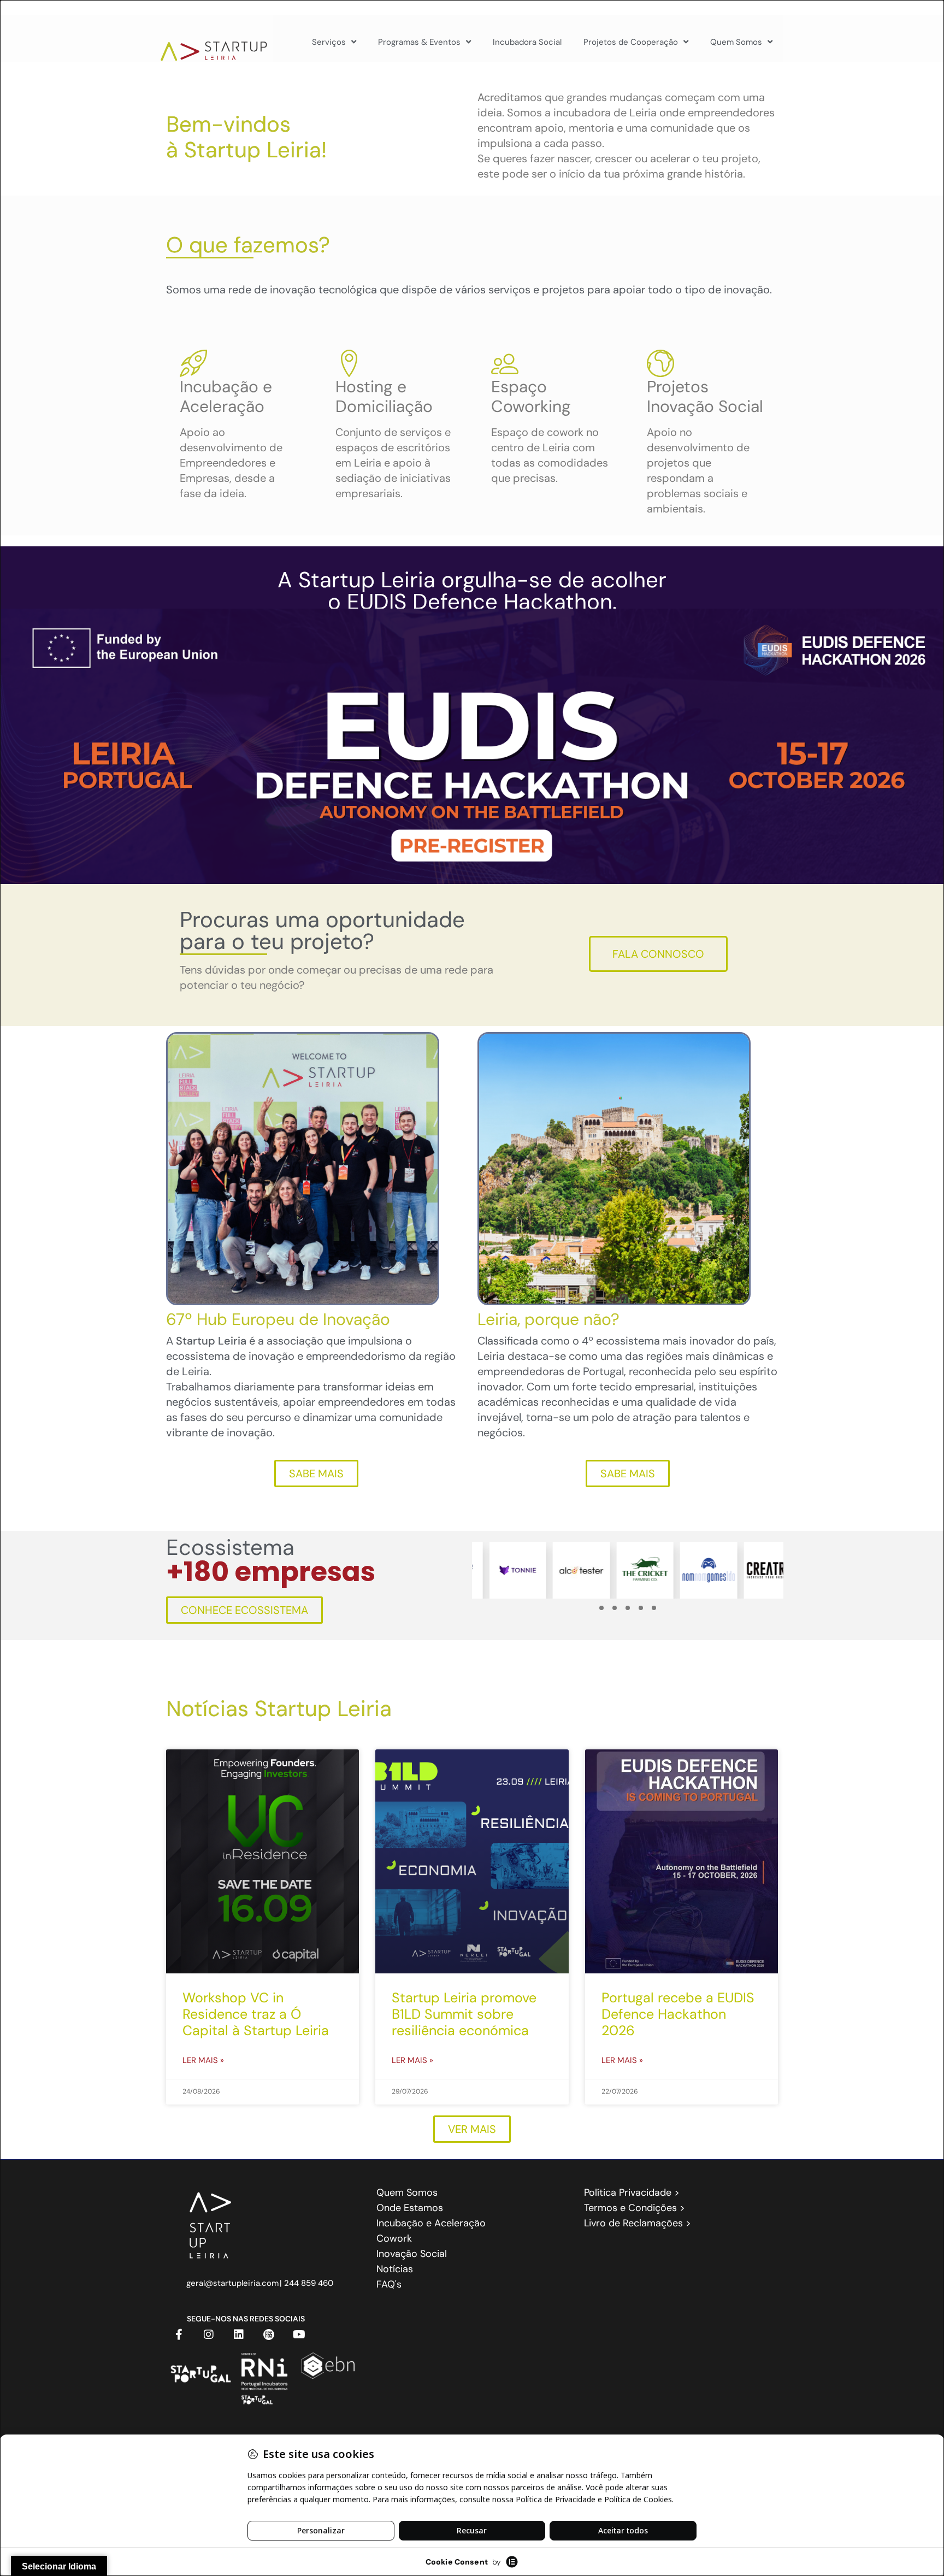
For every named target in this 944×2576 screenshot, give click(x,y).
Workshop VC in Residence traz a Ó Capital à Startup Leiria (256, 2014)
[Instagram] (209, 2335)
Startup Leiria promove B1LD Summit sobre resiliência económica (464, 2014)
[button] (601, 1608)
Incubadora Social (527, 42)
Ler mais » (203, 2060)
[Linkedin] (239, 2335)
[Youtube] (299, 2335)
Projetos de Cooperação (631, 42)
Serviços (329, 42)
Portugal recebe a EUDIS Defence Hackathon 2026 (678, 2014)
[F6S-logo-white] (269, 2335)
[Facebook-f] (179, 2335)
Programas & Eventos (419, 42)
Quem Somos (736, 42)
